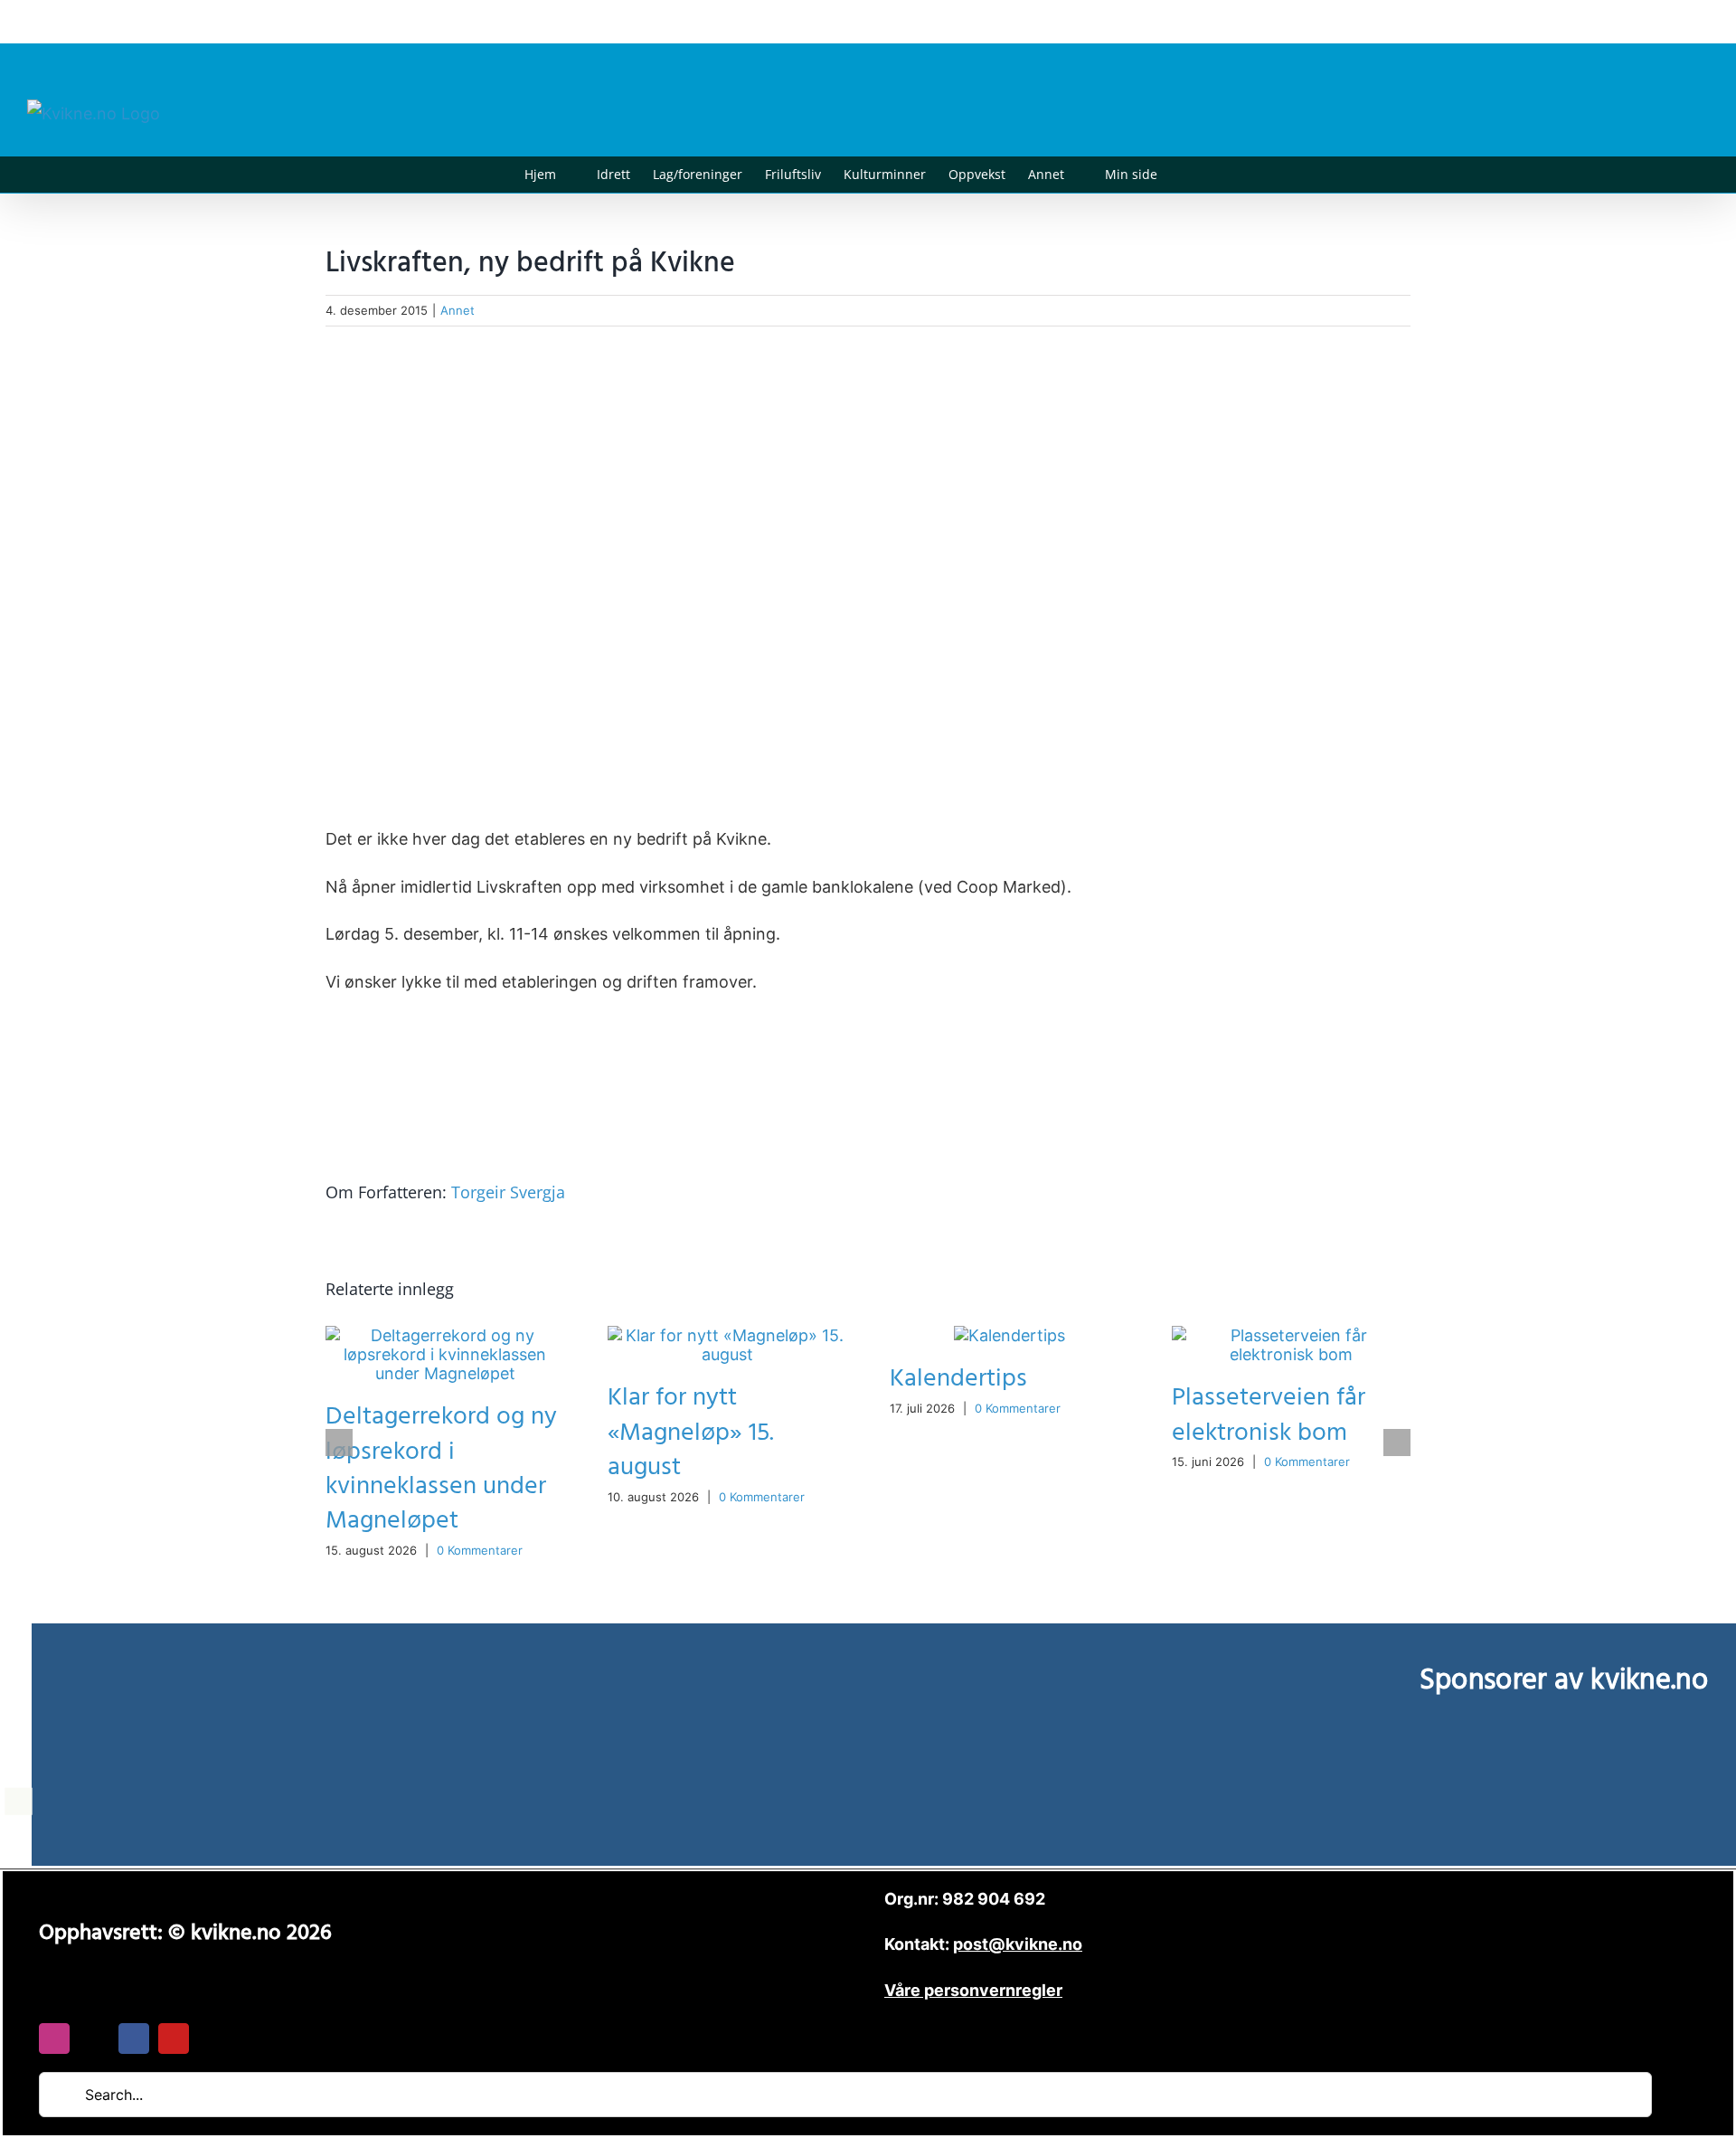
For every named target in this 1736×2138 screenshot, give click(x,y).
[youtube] (174, 2039)
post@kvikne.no (1668, 21)
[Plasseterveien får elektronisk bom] (1291, 1335)
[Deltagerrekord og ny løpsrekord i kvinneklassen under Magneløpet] (445, 1335)
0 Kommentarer (480, 1550)
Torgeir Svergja (508, 1192)
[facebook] (134, 2039)
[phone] (213, 2039)
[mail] (94, 2039)
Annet (458, 310)
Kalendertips (958, 1379)
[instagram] (54, 2039)
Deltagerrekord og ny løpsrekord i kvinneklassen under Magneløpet (441, 1468)
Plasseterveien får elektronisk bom (1269, 1415)
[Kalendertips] (1010, 1335)
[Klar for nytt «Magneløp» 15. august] (727, 1335)
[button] (1185, 175)
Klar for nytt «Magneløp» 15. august (691, 1432)
